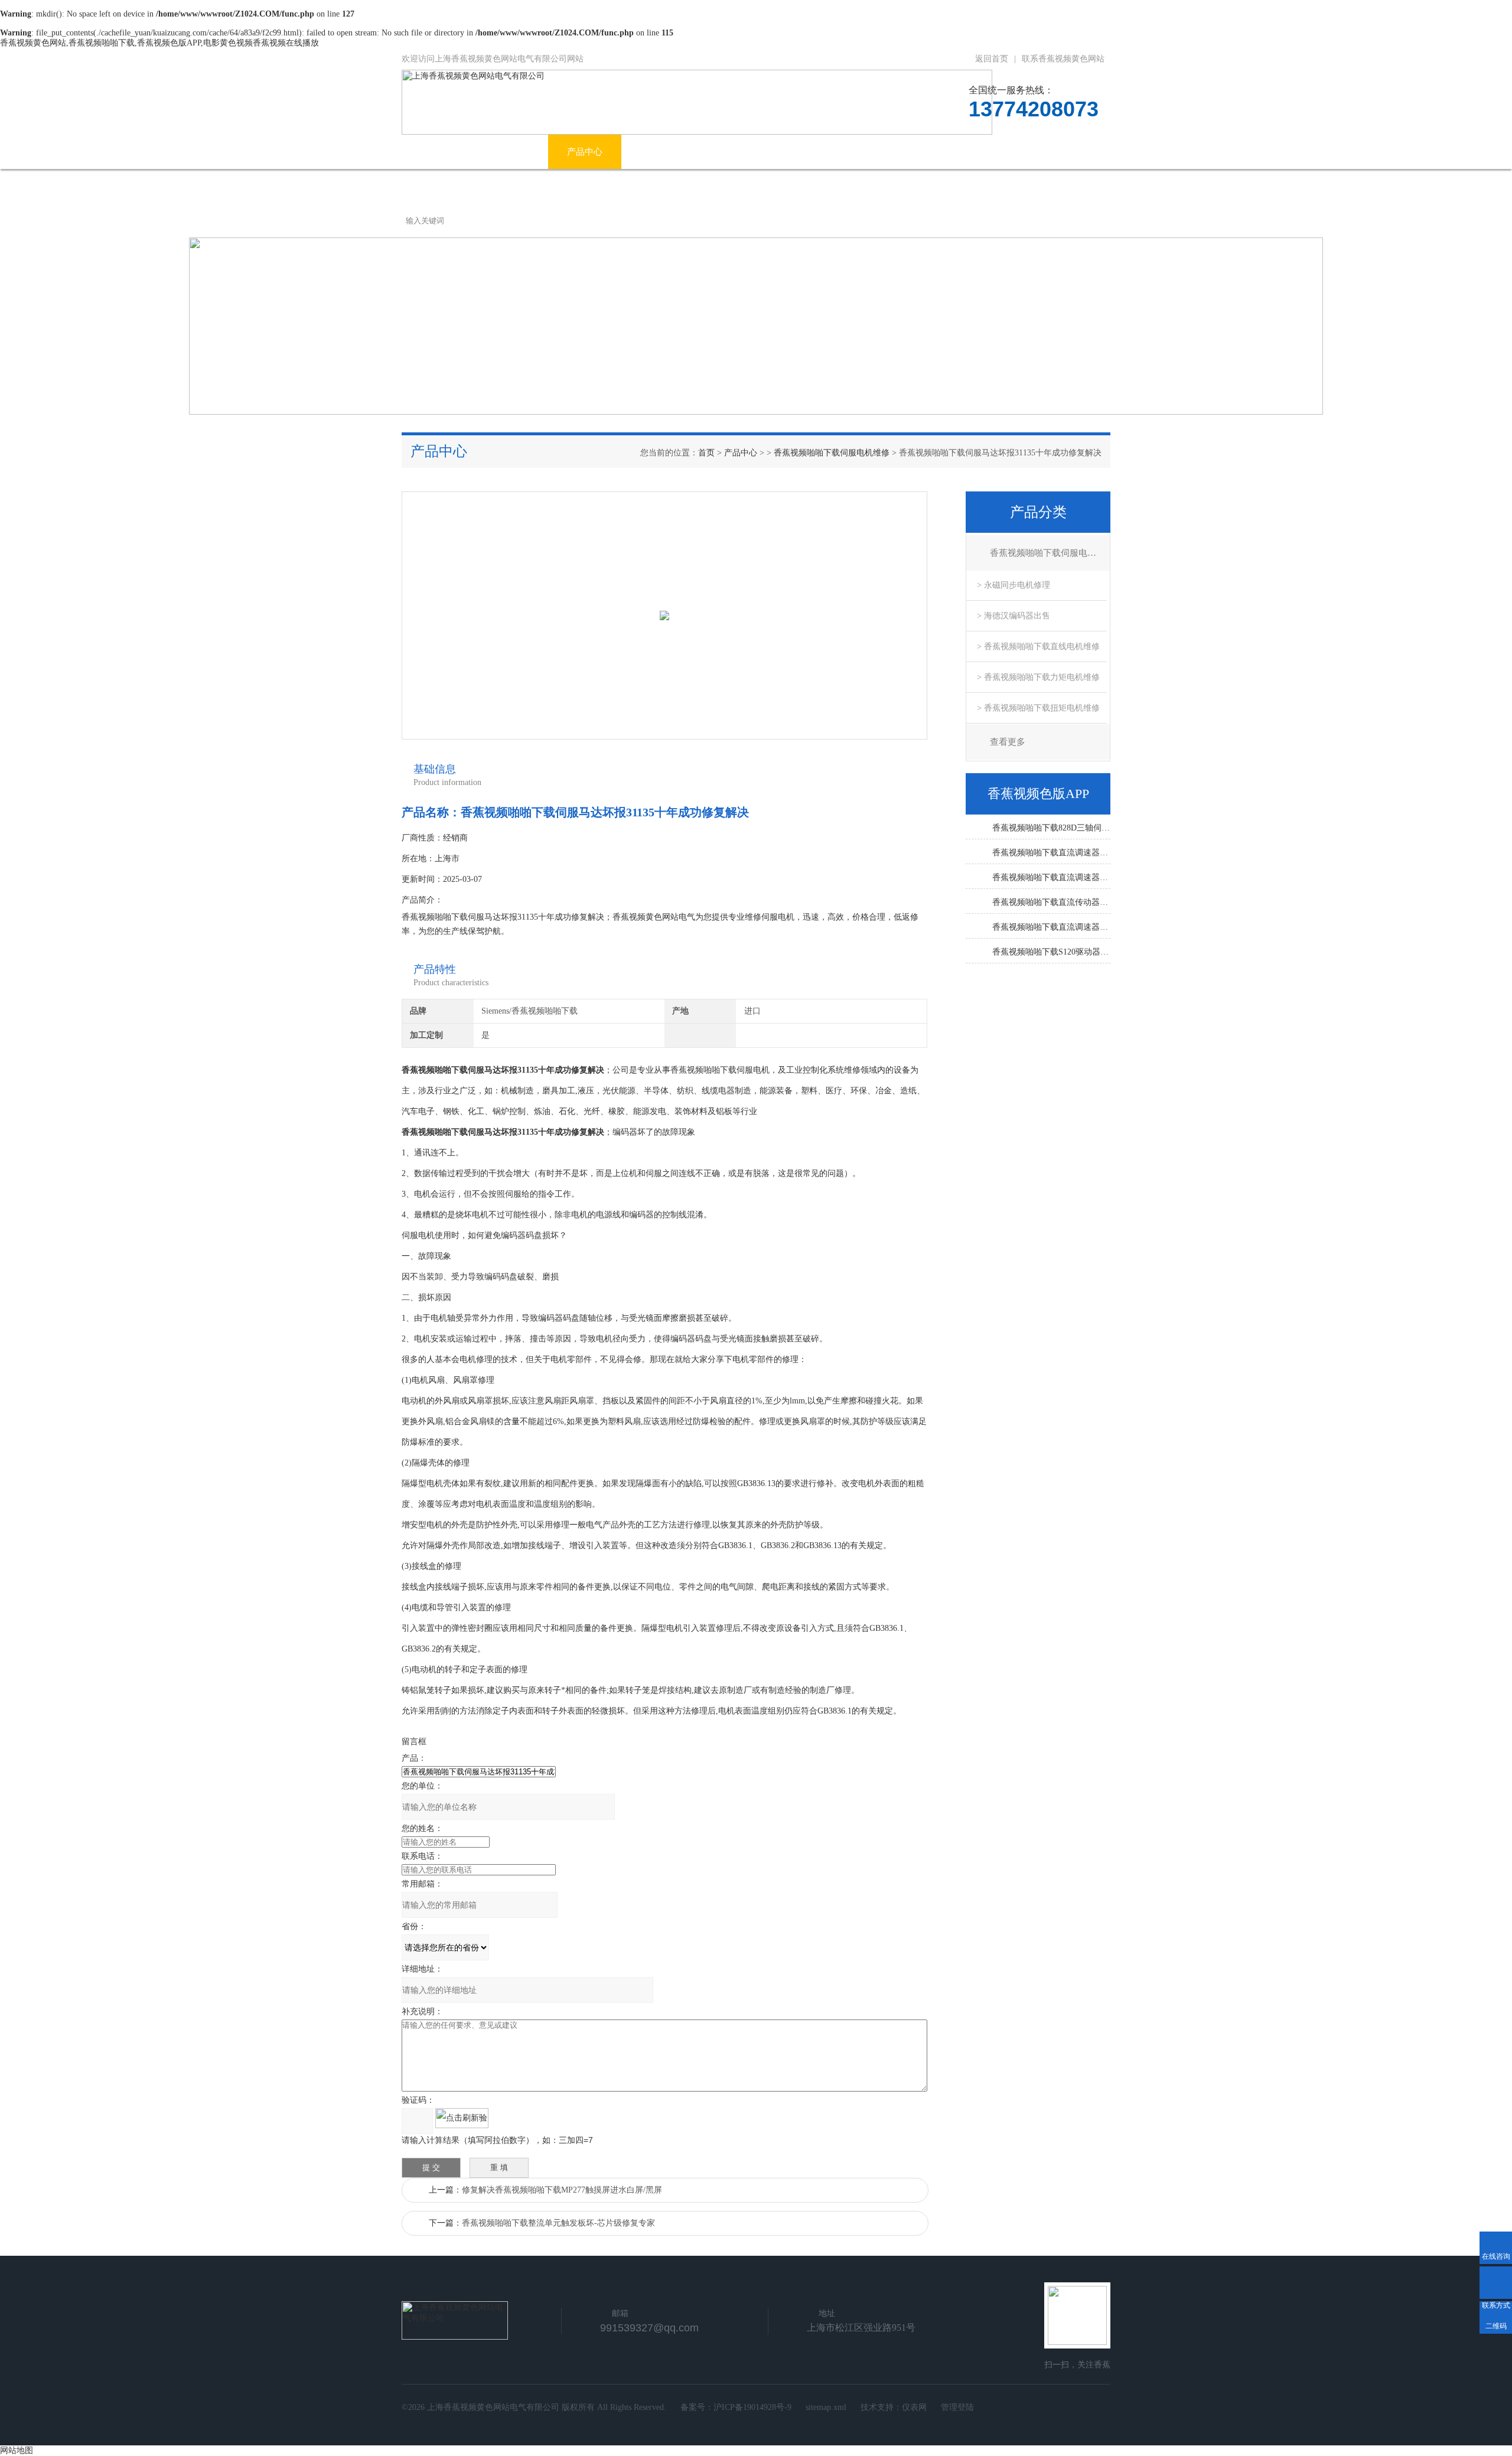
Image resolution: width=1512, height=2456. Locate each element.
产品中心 (585, 152)
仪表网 (914, 2407)
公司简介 (511, 152)
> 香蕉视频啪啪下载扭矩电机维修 (1038, 708)
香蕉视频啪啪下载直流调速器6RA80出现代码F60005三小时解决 (1051, 927)
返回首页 (992, 59)
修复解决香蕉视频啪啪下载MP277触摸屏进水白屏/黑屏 (562, 2190)
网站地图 (17, 2450)
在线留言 (1018, 152)
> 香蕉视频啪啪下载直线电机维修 (1038, 646)
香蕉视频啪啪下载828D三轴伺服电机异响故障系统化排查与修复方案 (1051, 828)
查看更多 (1008, 742)
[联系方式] (1496, 2283)
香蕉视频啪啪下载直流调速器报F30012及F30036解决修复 (1051, 853)
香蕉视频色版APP (854, 152)
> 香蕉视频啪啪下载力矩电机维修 (1038, 677)
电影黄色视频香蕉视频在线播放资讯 (711, 152)
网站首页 (438, 152)
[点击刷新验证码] (462, 2118)
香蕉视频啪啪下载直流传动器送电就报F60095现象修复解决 (1051, 902)
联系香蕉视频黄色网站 (1063, 59)
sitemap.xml (826, 2407)
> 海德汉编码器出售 (1014, 616)
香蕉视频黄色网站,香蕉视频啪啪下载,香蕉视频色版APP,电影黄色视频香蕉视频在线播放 (159, 43)
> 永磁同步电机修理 (1014, 585)
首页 (706, 453)
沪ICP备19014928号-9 (752, 2407)
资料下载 (944, 152)
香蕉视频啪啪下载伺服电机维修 (832, 453)
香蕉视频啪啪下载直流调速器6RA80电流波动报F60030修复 (1051, 877)
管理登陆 (957, 2407)
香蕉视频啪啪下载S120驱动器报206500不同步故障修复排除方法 (1051, 952)
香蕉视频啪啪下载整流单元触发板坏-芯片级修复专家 (558, 2223)
